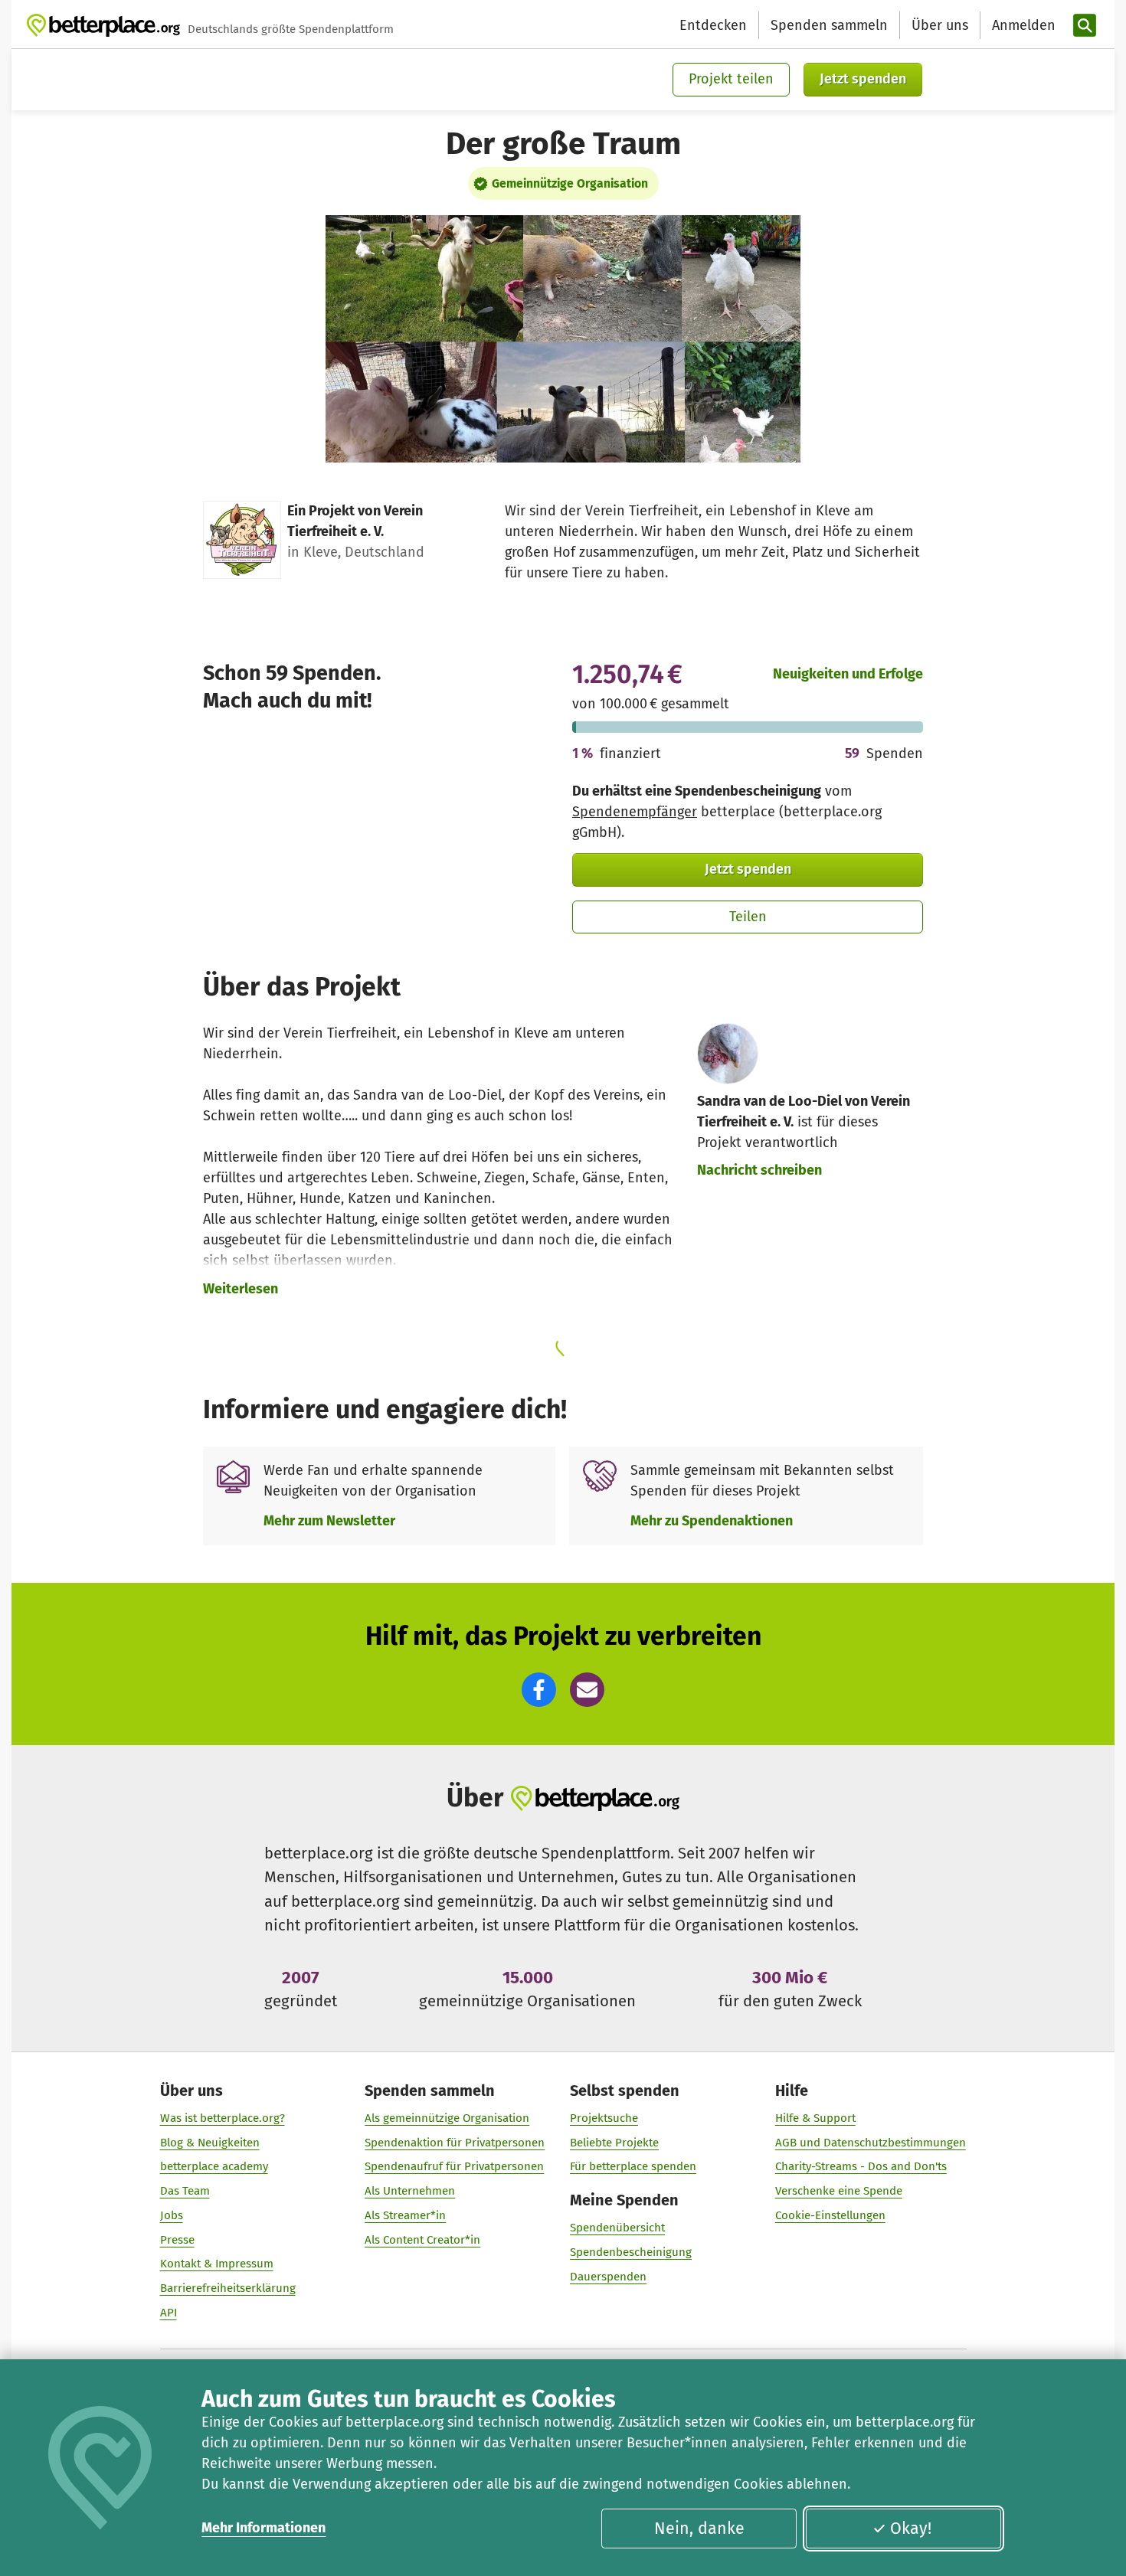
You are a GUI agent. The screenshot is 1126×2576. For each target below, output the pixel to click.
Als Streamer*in (405, 2215)
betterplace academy (214, 2166)
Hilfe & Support (815, 2118)
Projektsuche (604, 2118)
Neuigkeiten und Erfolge (848, 674)
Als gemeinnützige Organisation (447, 2118)
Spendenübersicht (617, 2228)
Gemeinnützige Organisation (570, 183)
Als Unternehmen (410, 2191)
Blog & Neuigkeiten (210, 2143)
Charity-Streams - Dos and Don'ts (861, 2166)
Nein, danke (699, 2529)
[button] (539, 1690)
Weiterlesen (241, 1289)
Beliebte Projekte (614, 2143)
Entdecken (713, 25)
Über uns (940, 25)
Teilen (748, 917)
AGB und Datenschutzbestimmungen (871, 2143)
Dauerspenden (608, 2277)
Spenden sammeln (829, 25)
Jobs (172, 2215)
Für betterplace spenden (633, 2166)
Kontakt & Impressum (217, 2264)
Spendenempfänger (635, 812)
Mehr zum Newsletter (329, 1521)
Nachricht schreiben (759, 1170)
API (169, 2313)
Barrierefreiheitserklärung (228, 2288)
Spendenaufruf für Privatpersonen (454, 2166)
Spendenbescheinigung (631, 2252)
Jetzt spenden (863, 79)
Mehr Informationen (263, 2528)
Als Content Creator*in (422, 2240)
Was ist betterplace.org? (223, 2118)
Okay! (911, 2529)
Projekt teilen (731, 79)
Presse (177, 2240)
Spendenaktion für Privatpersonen (455, 2143)
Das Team (185, 2191)
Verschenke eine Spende (839, 2191)
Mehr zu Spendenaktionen (712, 1521)
